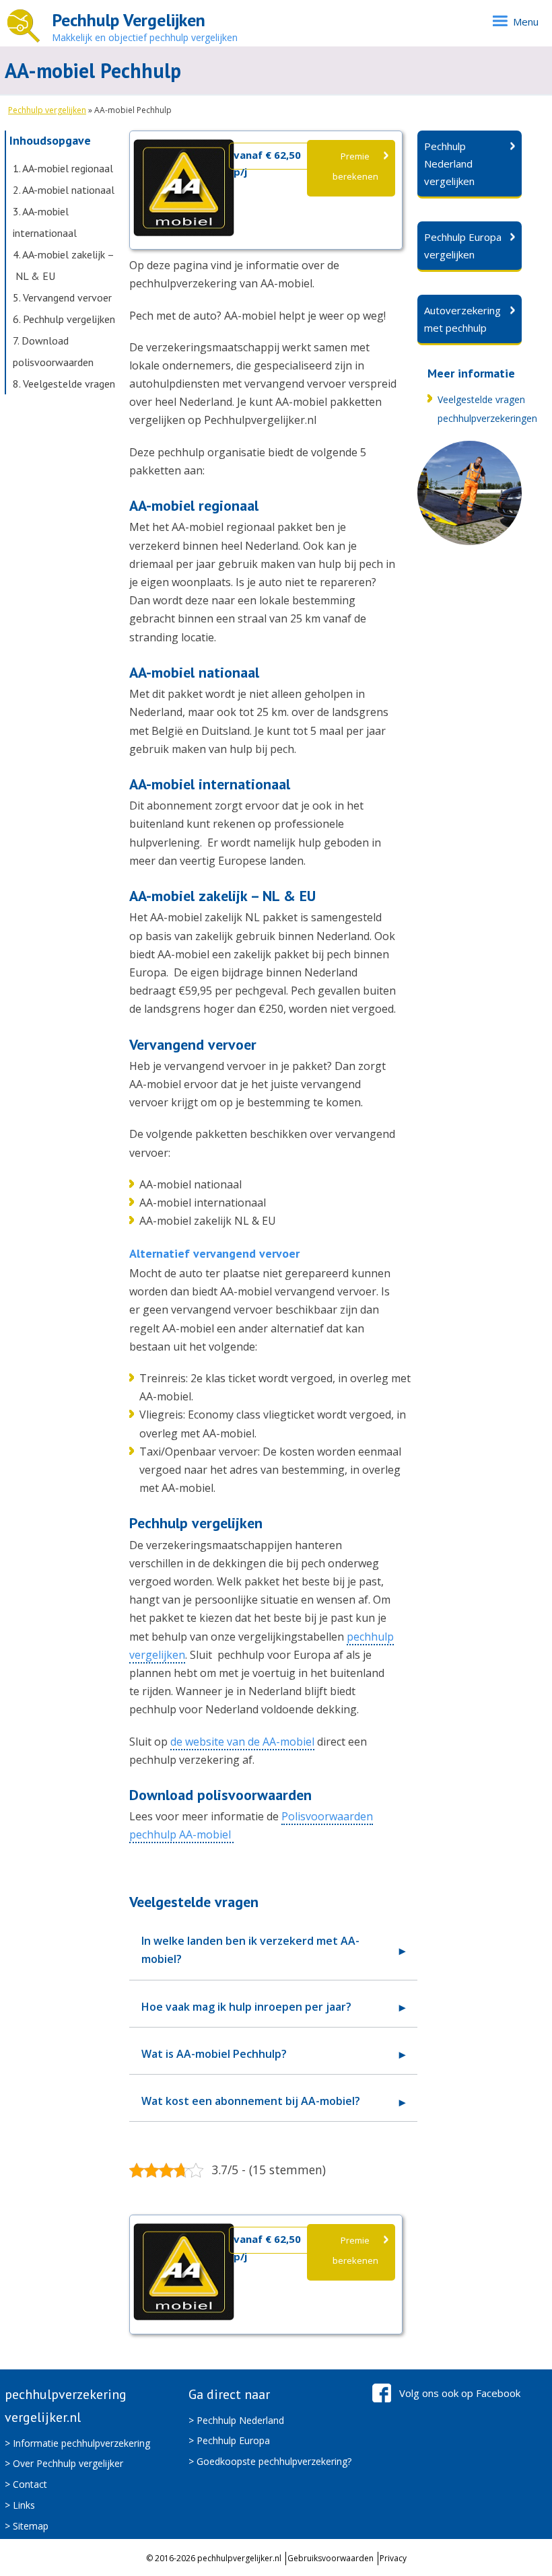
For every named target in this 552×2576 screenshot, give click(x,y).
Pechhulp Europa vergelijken (463, 246)
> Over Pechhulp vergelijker (64, 2463)
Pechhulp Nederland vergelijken (449, 164)
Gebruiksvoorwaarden (331, 2558)
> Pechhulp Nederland (236, 2420)
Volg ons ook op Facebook (460, 2393)
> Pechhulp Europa (229, 2440)
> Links (20, 2505)
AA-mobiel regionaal (63, 168)
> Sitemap (27, 2526)
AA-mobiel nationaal (64, 190)
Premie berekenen (355, 166)
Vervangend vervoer (62, 297)
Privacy (393, 2558)
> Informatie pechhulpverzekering (77, 2443)
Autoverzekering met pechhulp (462, 319)
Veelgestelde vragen (64, 384)
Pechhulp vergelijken (47, 110)
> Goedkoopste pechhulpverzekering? (270, 2461)
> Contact (26, 2484)
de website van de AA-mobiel (242, 1742)
